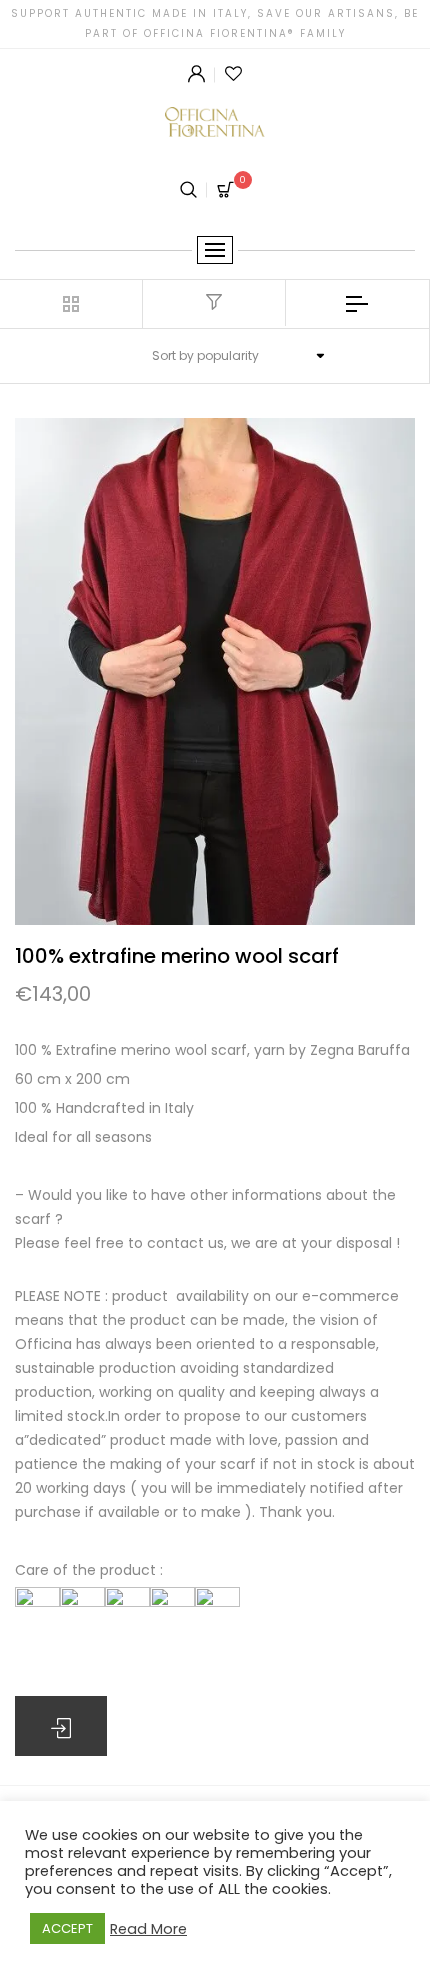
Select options (61, 1726)
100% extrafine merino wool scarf (177, 956)
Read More (148, 1929)
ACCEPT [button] (67, 1928)
